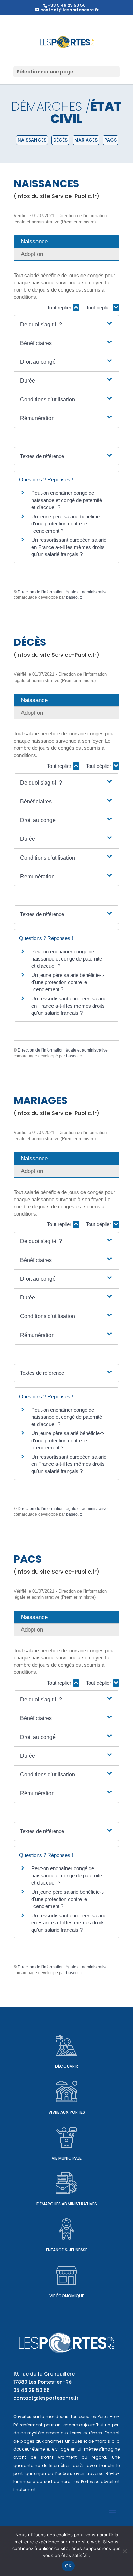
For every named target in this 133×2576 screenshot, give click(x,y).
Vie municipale (66, 2158)
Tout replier (60, 307)
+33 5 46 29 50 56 (67, 5)
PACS (110, 140)
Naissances (32, 140)
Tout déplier (99, 307)
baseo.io (74, 597)
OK (68, 2566)
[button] (66, 325)
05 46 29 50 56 (32, 2390)
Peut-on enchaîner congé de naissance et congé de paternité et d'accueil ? (67, 500)
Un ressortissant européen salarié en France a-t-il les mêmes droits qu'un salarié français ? (69, 547)
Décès (60, 140)
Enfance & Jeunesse (67, 2250)
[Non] (124, 2551)
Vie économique (67, 2296)
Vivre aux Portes (67, 2112)
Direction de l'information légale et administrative (63, 592)
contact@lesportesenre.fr (46, 2398)
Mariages (86, 140)
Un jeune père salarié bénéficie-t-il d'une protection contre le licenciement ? (69, 524)
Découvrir (66, 2066)
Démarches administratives (67, 2204)
